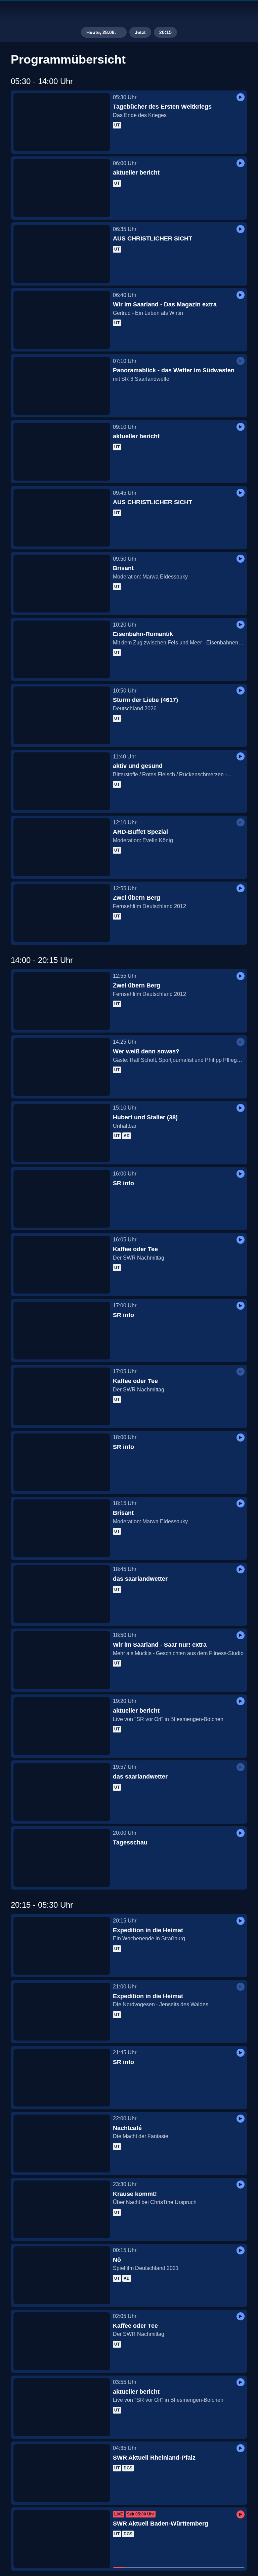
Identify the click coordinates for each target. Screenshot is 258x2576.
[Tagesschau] (62, 1858)
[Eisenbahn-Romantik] (62, 649)
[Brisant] (62, 584)
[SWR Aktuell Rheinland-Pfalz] (62, 2473)
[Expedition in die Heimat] (62, 1946)
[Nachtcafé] (62, 2143)
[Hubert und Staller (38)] (62, 1133)
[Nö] (62, 2275)
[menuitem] (11, 12)
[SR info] (62, 1199)
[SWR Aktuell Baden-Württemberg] (62, 2539)
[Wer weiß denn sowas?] (62, 1067)
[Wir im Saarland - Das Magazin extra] (62, 320)
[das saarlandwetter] (62, 1594)
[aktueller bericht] (62, 188)
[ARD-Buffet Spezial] (62, 847)
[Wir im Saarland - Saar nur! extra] (62, 1660)
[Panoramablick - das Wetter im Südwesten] (62, 386)
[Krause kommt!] (62, 2209)
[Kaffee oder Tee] (62, 1265)
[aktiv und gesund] (62, 781)
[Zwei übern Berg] (62, 913)
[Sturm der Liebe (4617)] (62, 715)
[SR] (129, 12)
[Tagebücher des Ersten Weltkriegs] (62, 122)
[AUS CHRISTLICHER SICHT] (62, 254)
